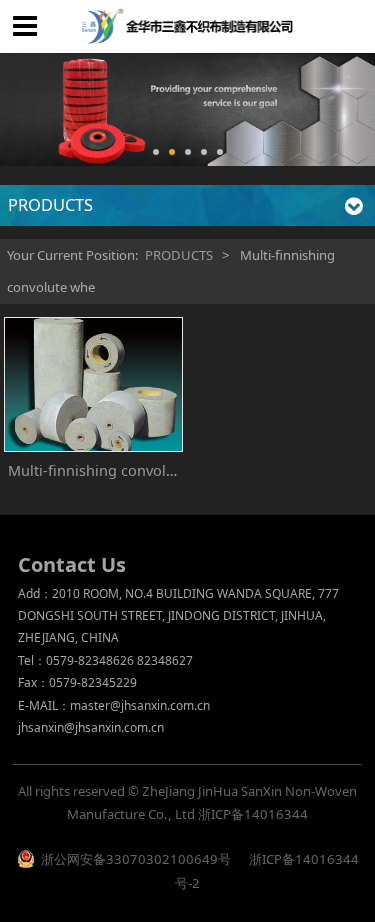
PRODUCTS (179, 255)
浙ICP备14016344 (253, 814)
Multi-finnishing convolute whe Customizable (162, 470)
